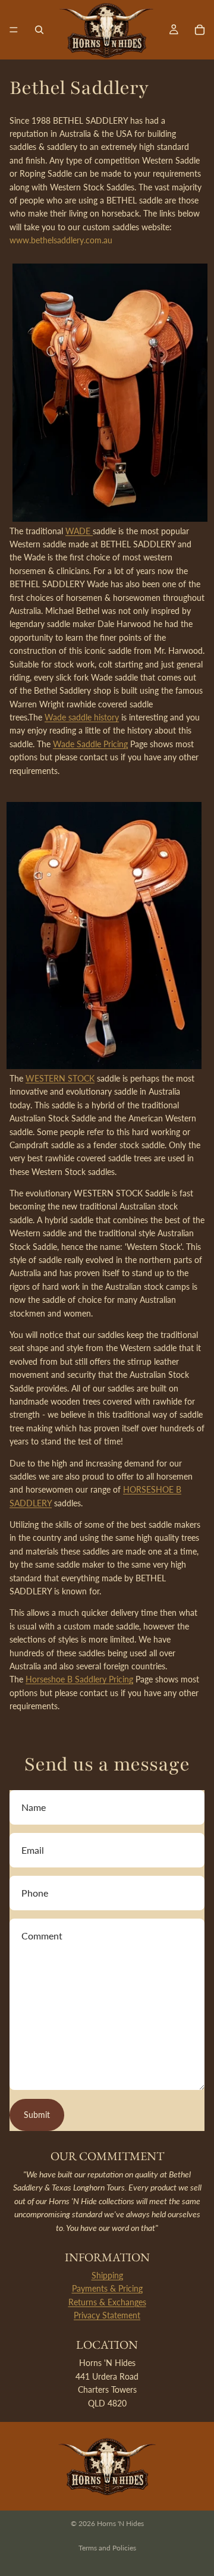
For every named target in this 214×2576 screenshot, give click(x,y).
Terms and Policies (107, 2548)
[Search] (39, 30)
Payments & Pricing (107, 2288)
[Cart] (200, 30)
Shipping (107, 2275)
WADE (79, 531)
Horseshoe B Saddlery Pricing (79, 1679)
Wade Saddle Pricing (90, 744)
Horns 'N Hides (120, 2523)
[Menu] (14, 30)
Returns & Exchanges (107, 2302)
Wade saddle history (82, 717)
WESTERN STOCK (60, 1078)
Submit (37, 2115)
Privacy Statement (107, 2315)
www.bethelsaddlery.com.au (61, 240)
